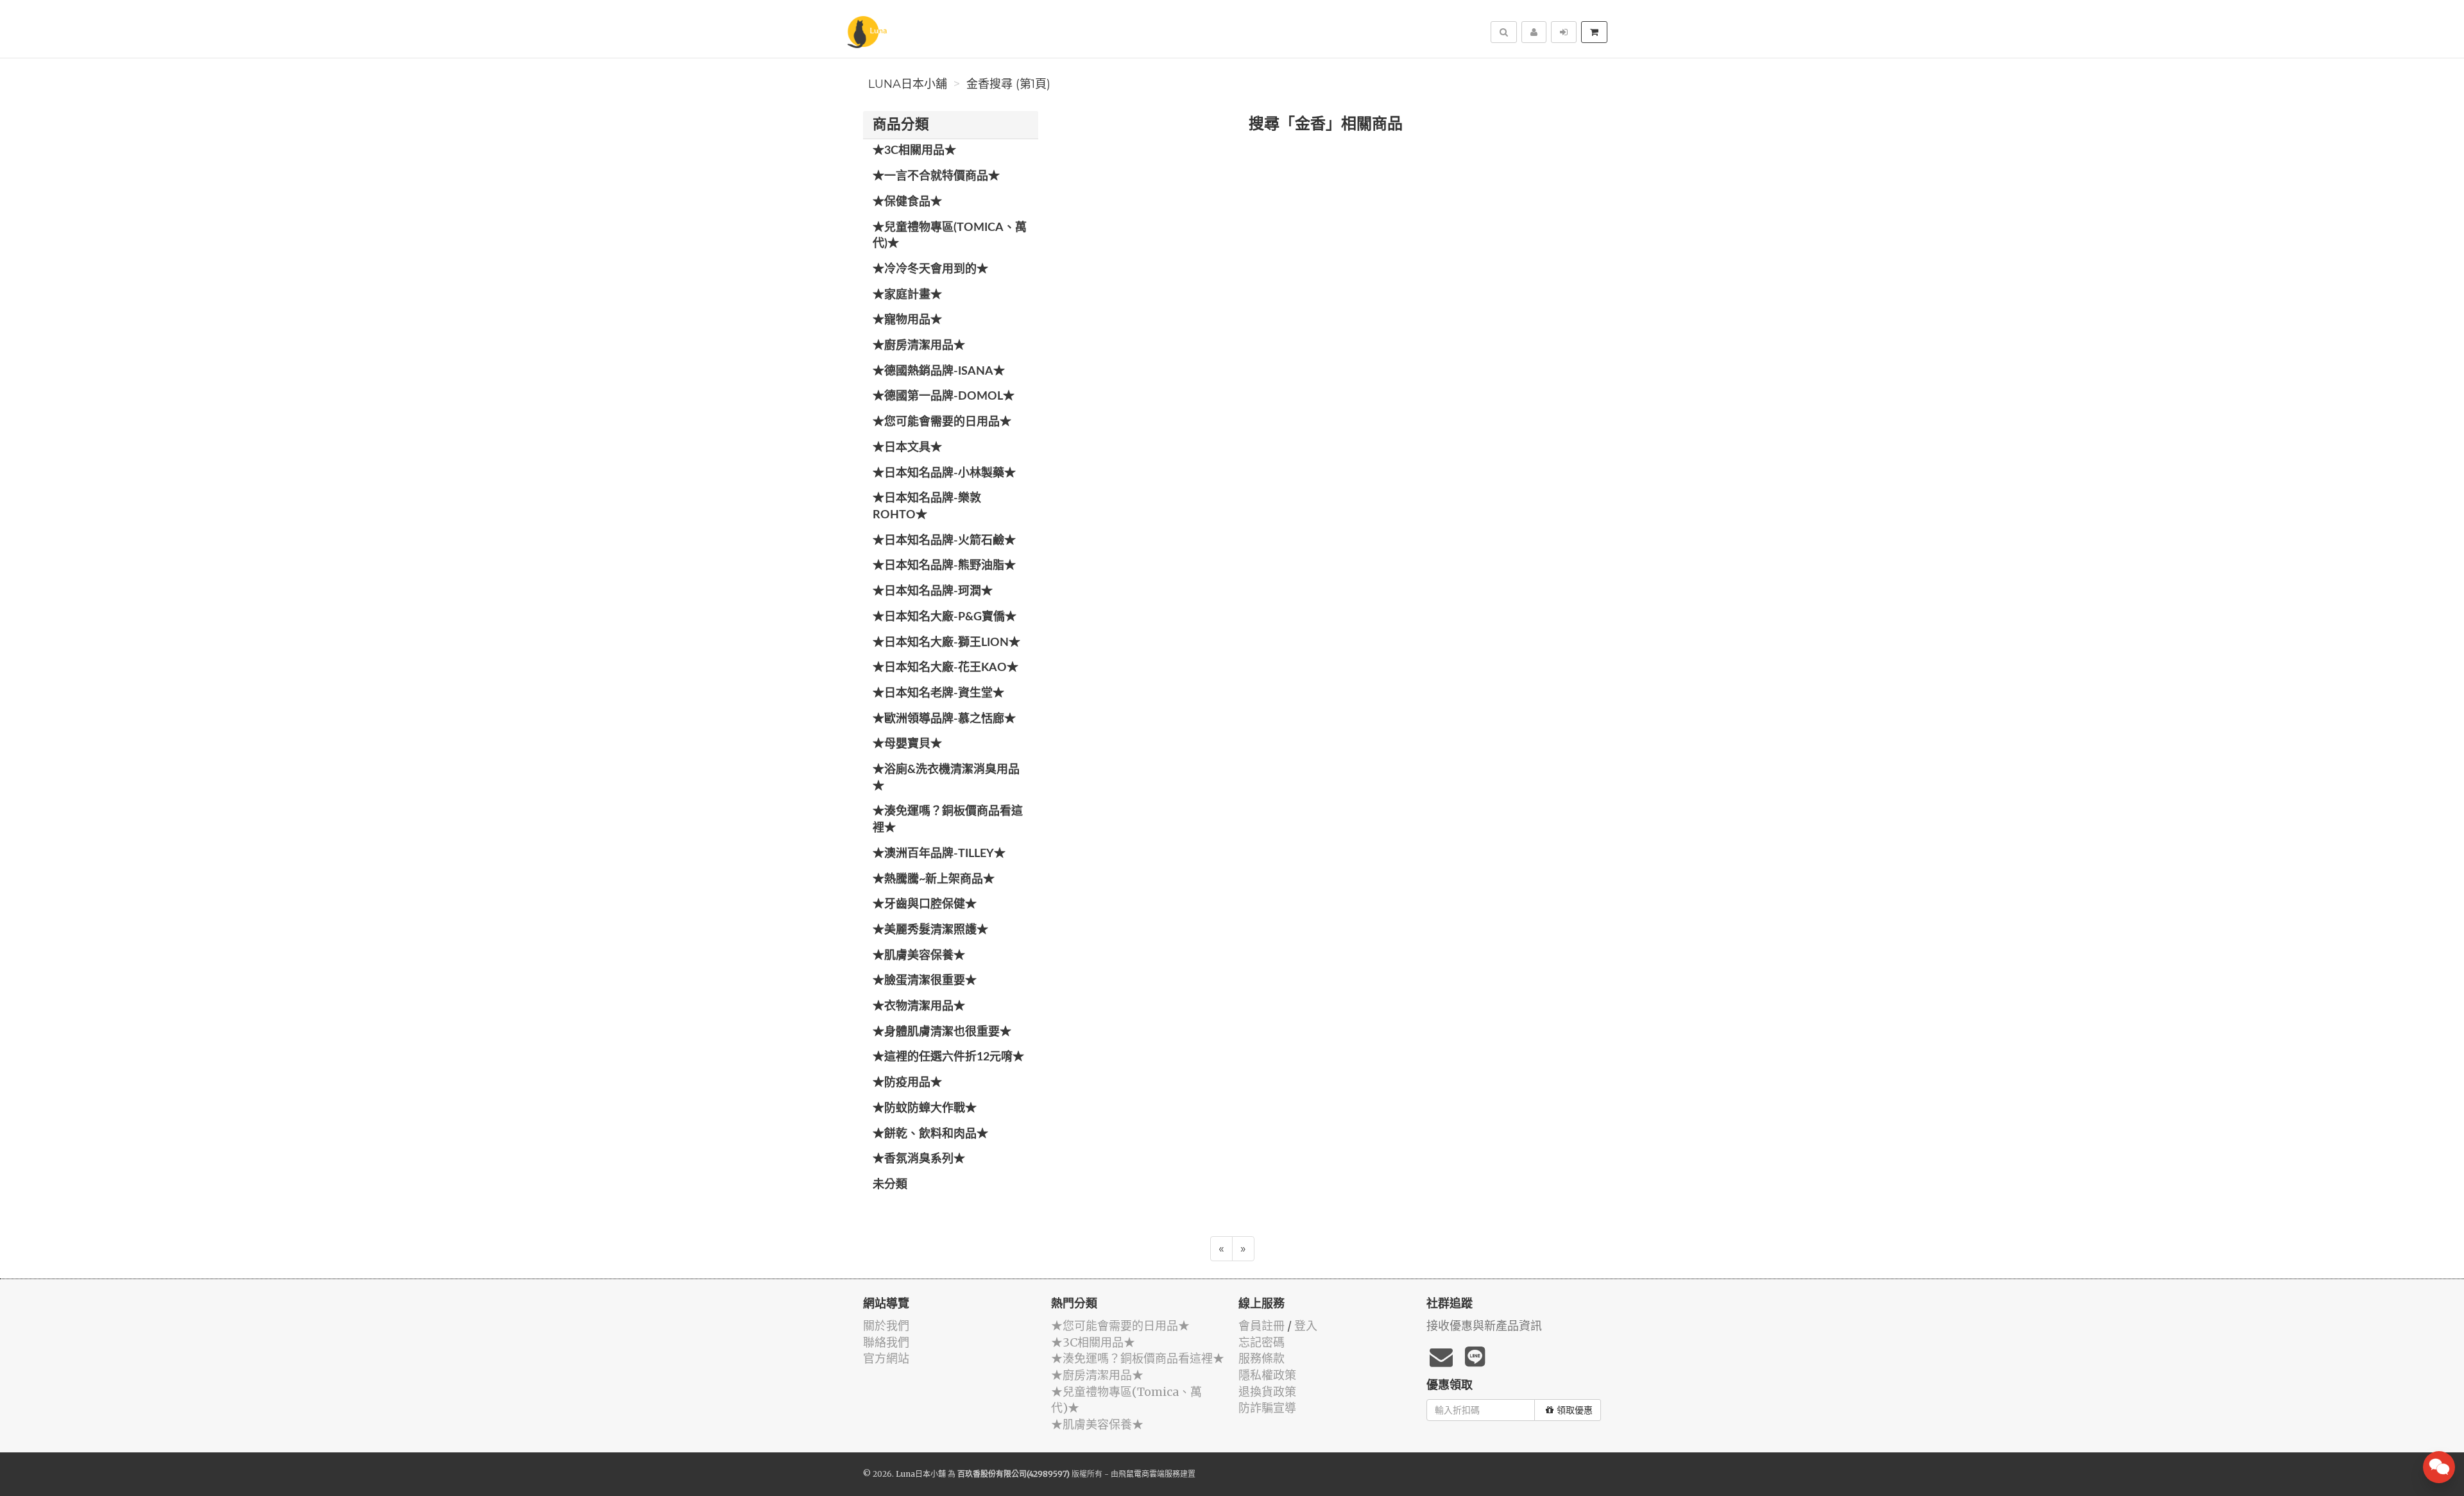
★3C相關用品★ (914, 151)
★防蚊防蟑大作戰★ (925, 1109)
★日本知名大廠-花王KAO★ (945, 668)
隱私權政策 (1267, 1375)
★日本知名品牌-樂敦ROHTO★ (927, 507)
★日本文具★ (907, 448)
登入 (1306, 1326)
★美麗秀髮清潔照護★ (930, 930)
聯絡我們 (886, 1342)
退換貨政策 (1267, 1392)
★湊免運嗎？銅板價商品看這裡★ (948, 820)
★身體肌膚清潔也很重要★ (942, 1032)
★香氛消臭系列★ (919, 1159)
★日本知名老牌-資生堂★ (938, 693)
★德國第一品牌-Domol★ (944, 396)
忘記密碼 (1262, 1342)
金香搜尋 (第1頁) (1008, 84)
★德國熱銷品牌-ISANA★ (939, 371)
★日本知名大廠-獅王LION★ (946, 643)
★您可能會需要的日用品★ (942, 422)
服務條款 (1262, 1358)
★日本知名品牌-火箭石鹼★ (944, 541)
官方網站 (886, 1358)
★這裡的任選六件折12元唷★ (948, 1057)
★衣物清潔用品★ (919, 1007)
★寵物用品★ (907, 320)
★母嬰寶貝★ (907, 744)
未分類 (890, 1185)
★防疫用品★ (907, 1083)
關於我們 (886, 1326)
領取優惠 (1575, 1410)
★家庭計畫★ (907, 295)
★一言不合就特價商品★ (936, 176)
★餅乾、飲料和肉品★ (930, 1134)
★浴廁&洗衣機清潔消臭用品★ (946, 778)
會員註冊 (1262, 1326)
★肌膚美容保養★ (919, 956)
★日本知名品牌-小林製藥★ (944, 473)
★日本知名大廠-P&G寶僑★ (945, 617)
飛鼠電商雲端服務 (1149, 1474)
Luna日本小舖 (908, 84)
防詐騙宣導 (1267, 1408)
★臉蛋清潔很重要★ (925, 981)
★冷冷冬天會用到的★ (930, 269)
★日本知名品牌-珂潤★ (933, 591)
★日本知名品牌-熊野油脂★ (944, 566)
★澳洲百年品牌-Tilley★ (939, 854)
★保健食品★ (907, 202)
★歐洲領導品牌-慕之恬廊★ (944, 719)
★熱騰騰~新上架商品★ (934, 880)
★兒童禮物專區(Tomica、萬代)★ (950, 236)
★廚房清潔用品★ (919, 346)
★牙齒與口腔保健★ (925, 905)
